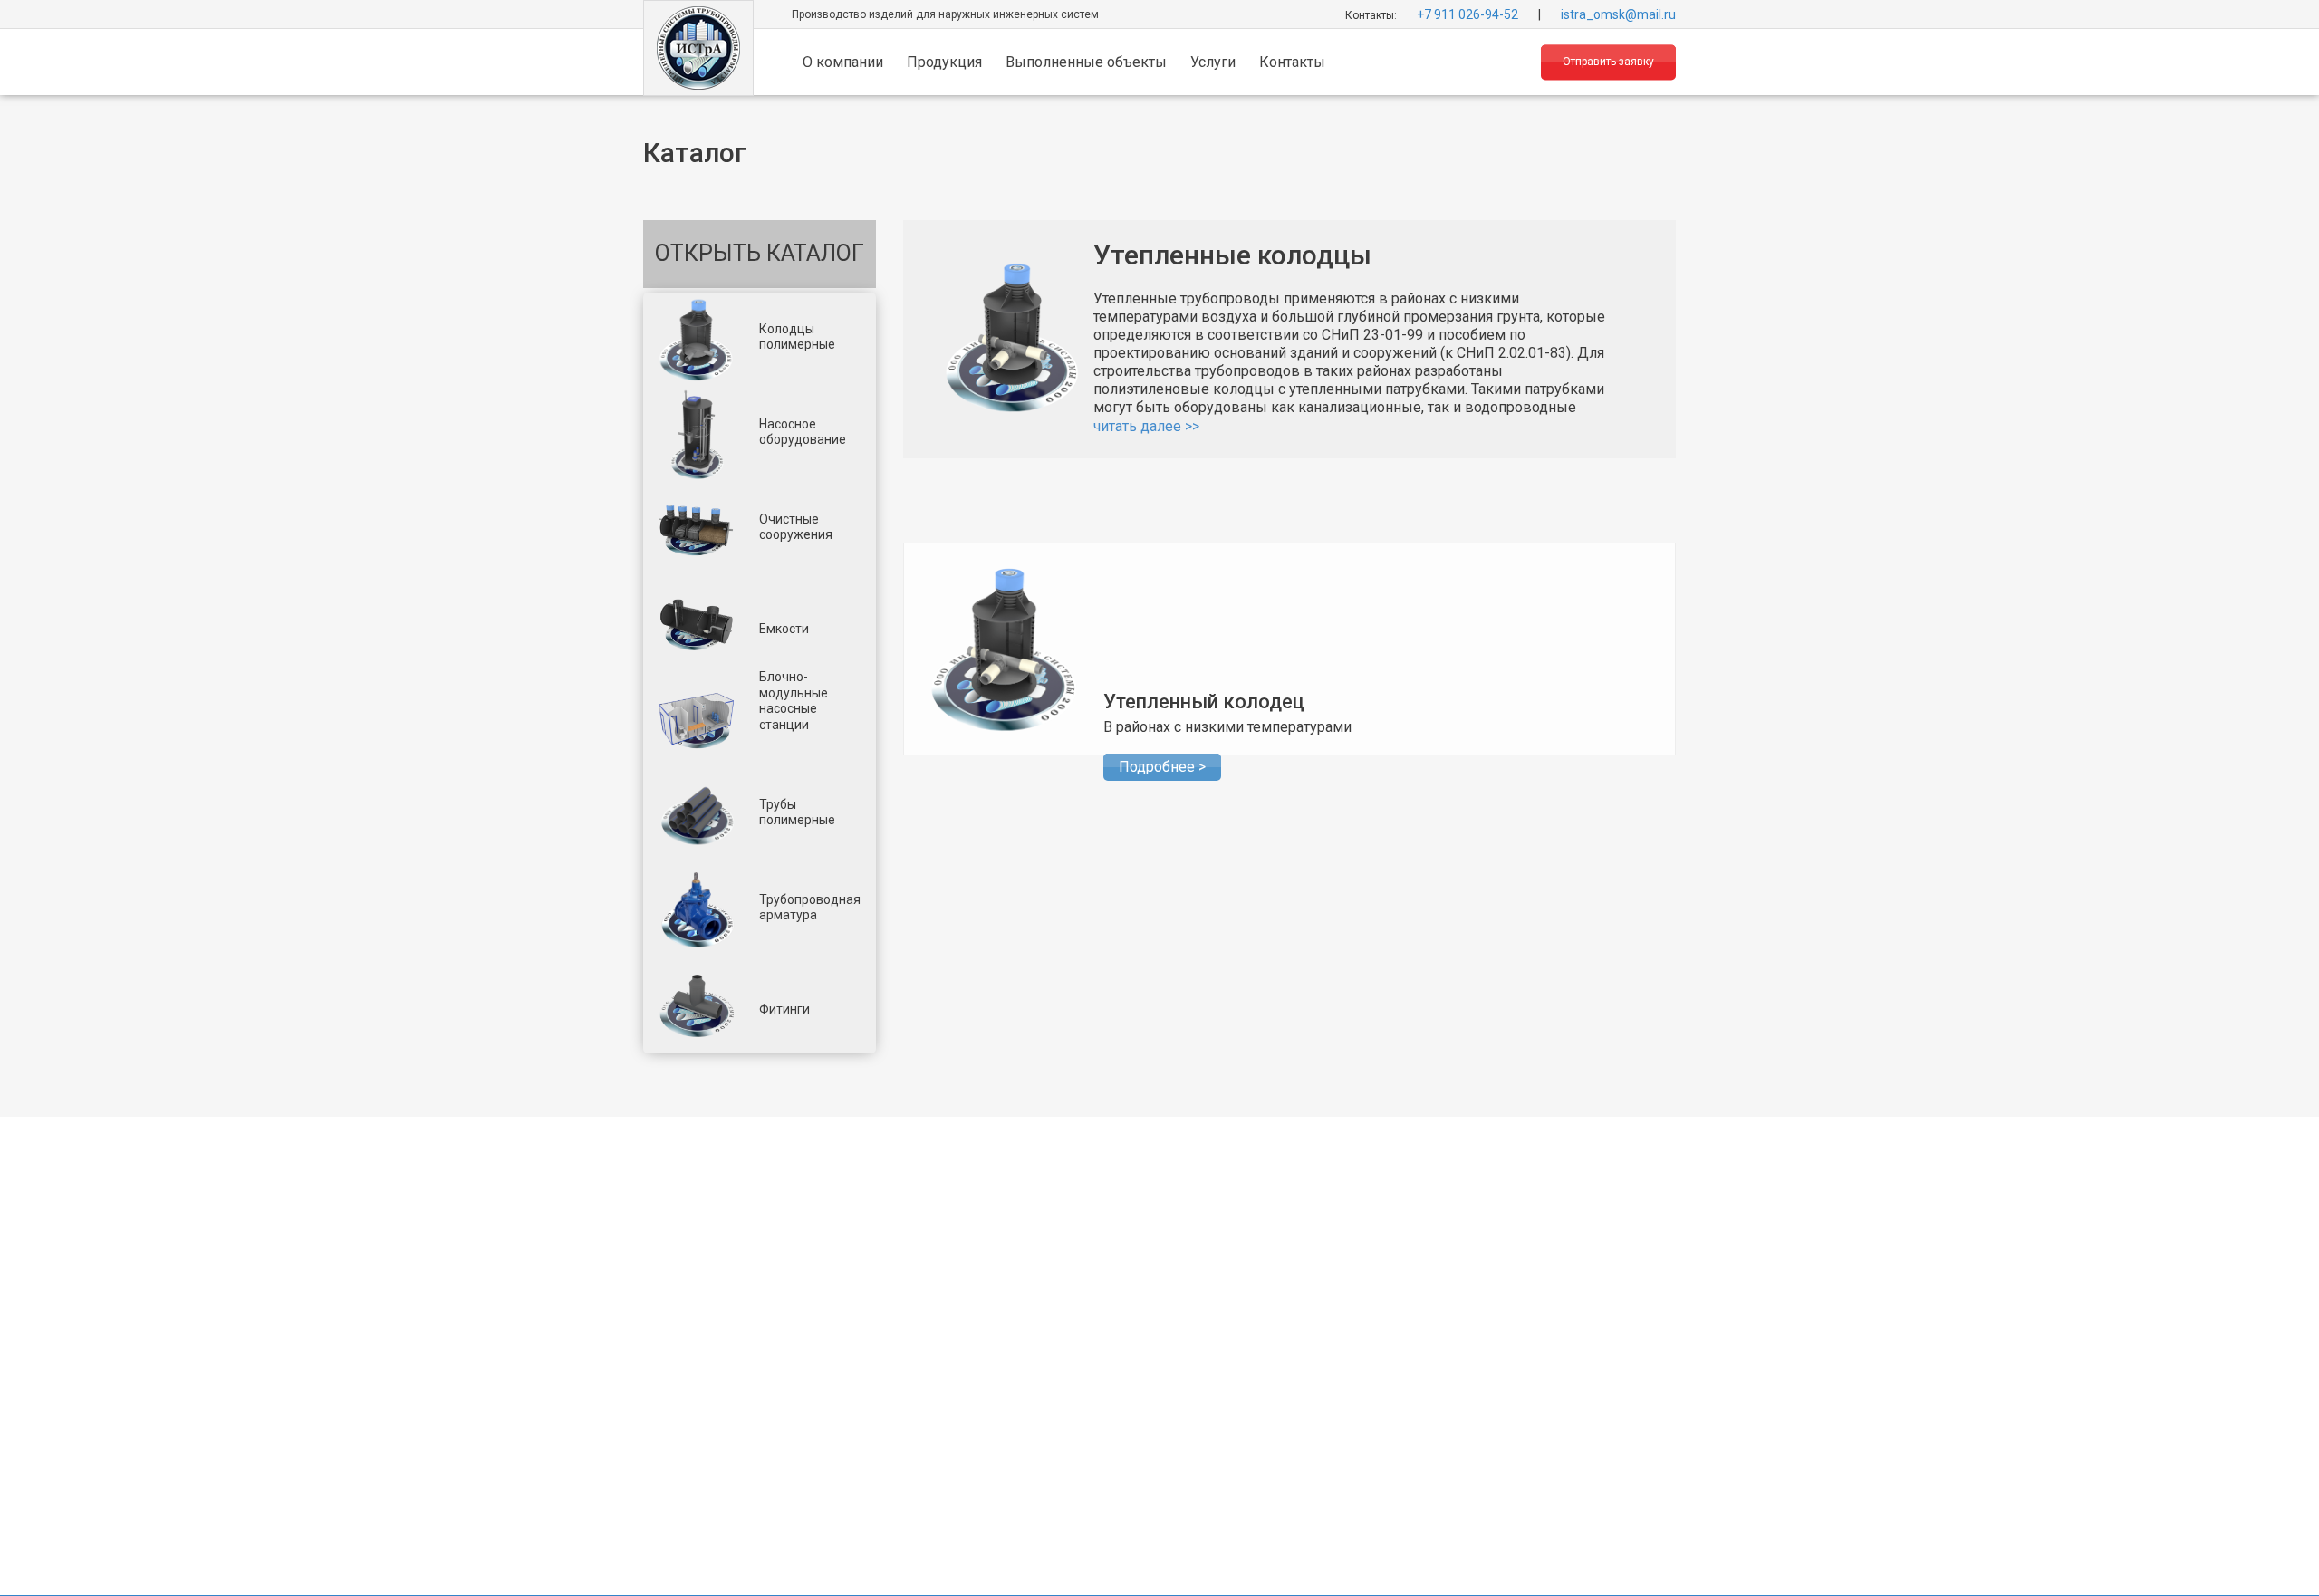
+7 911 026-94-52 (1467, 14)
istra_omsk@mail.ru (1618, 14)
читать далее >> (1146, 426)
